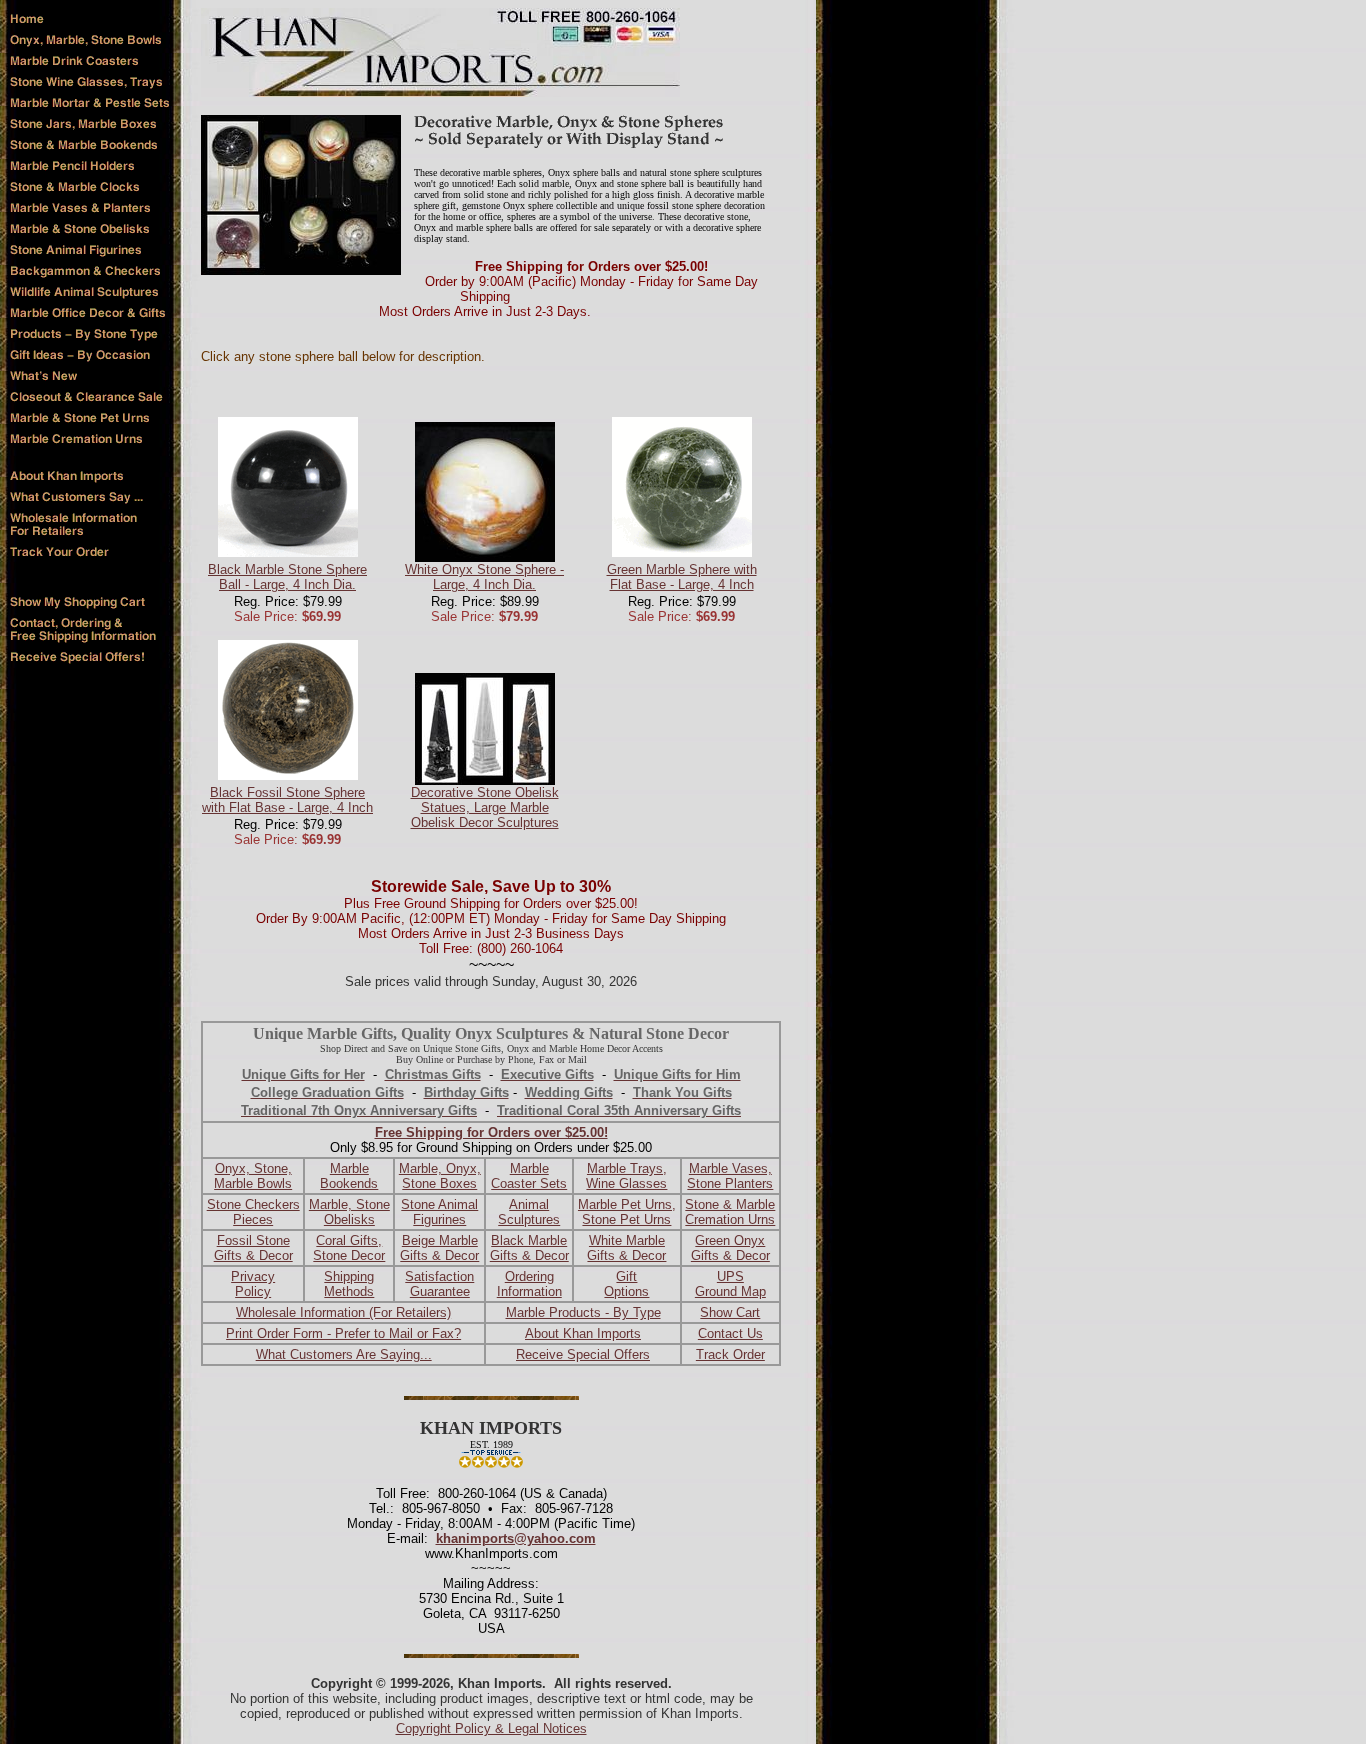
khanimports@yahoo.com (516, 1538)
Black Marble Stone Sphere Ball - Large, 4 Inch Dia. (287, 577)
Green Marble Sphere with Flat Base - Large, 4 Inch (682, 577)
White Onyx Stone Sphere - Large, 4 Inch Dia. (484, 577)
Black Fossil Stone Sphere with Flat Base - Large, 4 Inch (287, 800)
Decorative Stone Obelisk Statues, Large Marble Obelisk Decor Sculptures (485, 807)
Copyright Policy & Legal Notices (491, 1728)
